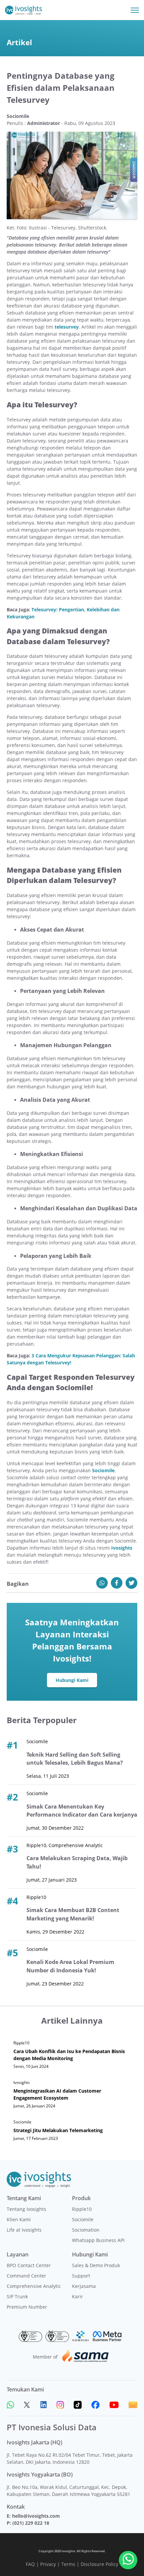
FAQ (30, 2564)
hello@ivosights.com (36, 2516)
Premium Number (27, 2307)
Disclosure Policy (99, 2564)
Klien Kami (19, 2219)
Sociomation (86, 2230)
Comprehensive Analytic (34, 2286)
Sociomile (83, 2219)
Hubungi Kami (72, 1680)
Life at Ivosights (24, 2230)
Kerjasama (84, 2286)
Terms (68, 2564)
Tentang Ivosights (26, 2209)
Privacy (48, 2564)
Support (81, 2276)
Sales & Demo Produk (96, 2265)
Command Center (26, 2276)
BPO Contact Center (29, 2265)
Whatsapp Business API (98, 2240)
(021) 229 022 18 (31, 2523)
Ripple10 (82, 2209)
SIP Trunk (17, 2296)
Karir (78, 2296)
